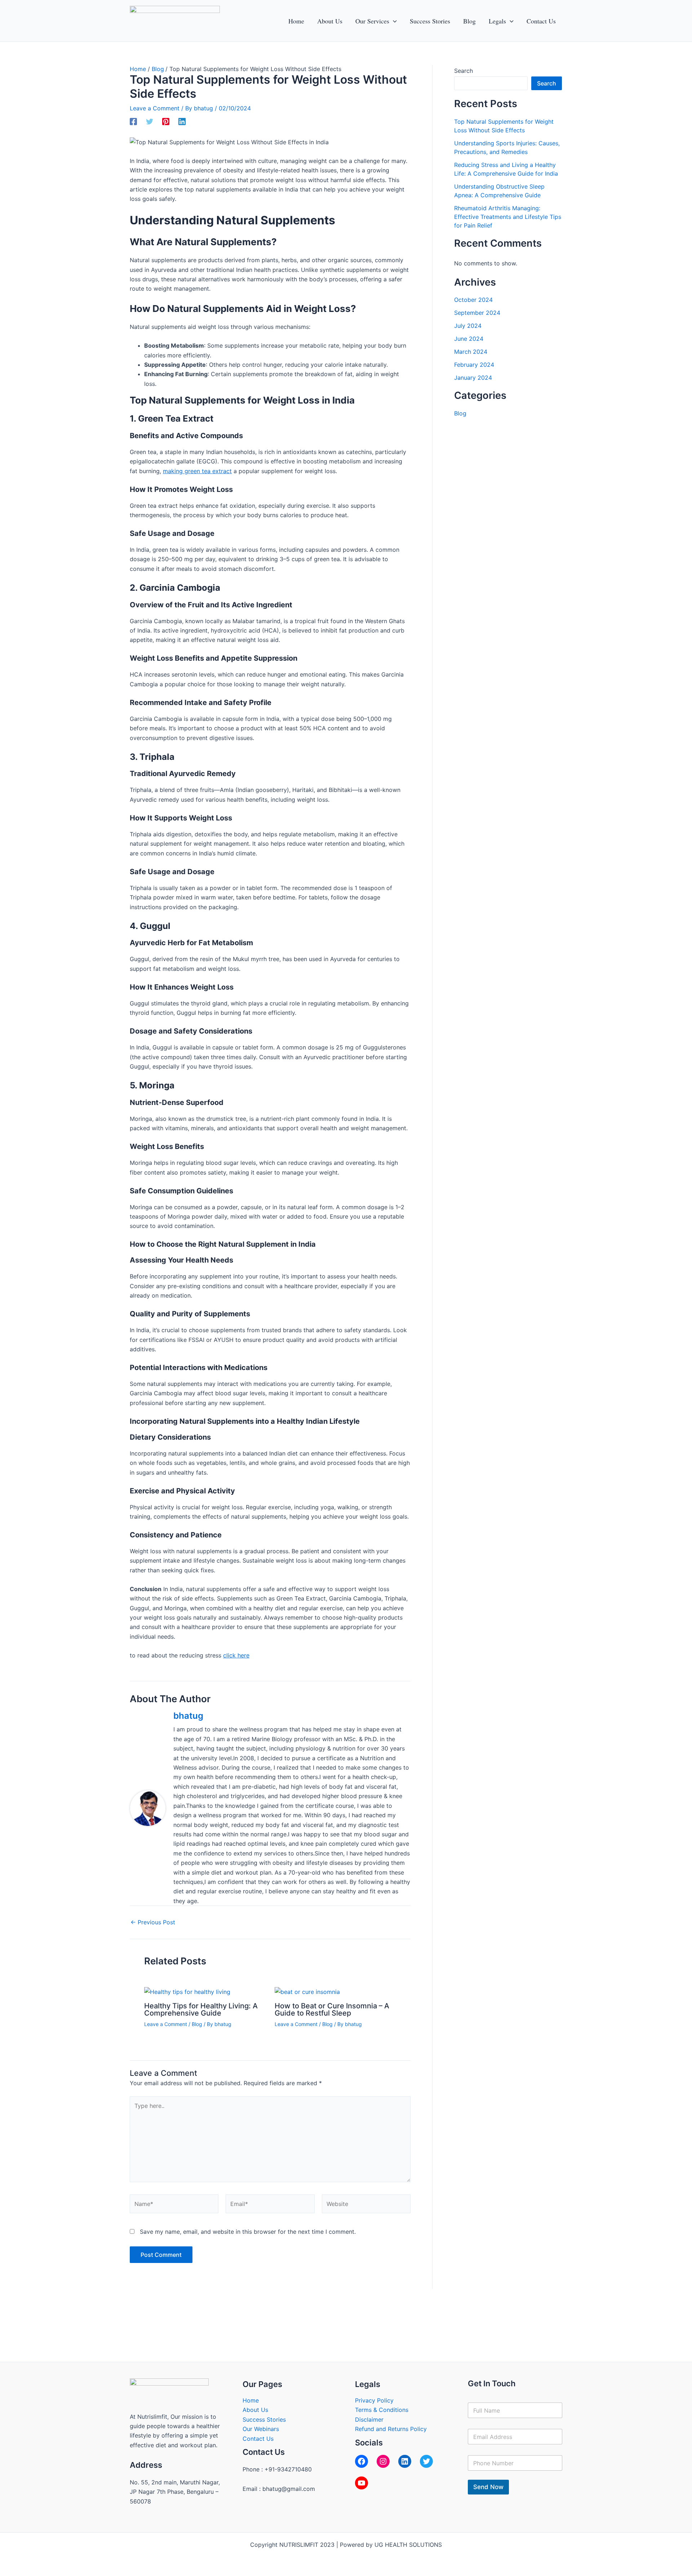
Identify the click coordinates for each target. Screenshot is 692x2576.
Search (463, 71)
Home (251, 2400)
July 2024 (468, 326)
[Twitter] (150, 121)
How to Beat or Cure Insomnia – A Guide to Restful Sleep (332, 2009)
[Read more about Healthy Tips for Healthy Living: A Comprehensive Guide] (187, 1991)
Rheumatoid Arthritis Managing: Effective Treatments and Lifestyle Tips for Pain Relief (508, 217)
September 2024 (477, 313)
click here (236, 1655)
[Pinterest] (166, 121)
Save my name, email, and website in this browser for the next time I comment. (248, 2232)
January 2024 (473, 378)
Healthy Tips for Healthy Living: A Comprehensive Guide (201, 2009)
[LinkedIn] (405, 2461)
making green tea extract (197, 471)
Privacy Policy (374, 2400)
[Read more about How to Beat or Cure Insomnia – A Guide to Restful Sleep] (307, 1991)
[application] (393, 21)
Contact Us (258, 2439)
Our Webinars (261, 2429)
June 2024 (469, 339)
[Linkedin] (182, 121)
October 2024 (473, 300)
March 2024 (471, 352)
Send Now (488, 2487)
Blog (197, 2024)
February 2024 (474, 365)
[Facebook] (133, 121)
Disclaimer (369, 2419)
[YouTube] (361, 2483)
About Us (255, 2410)
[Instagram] (383, 2461)
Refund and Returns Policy (391, 2429)
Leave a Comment (155, 108)
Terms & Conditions (382, 2410)
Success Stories (264, 2419)
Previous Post (153, 1922)
